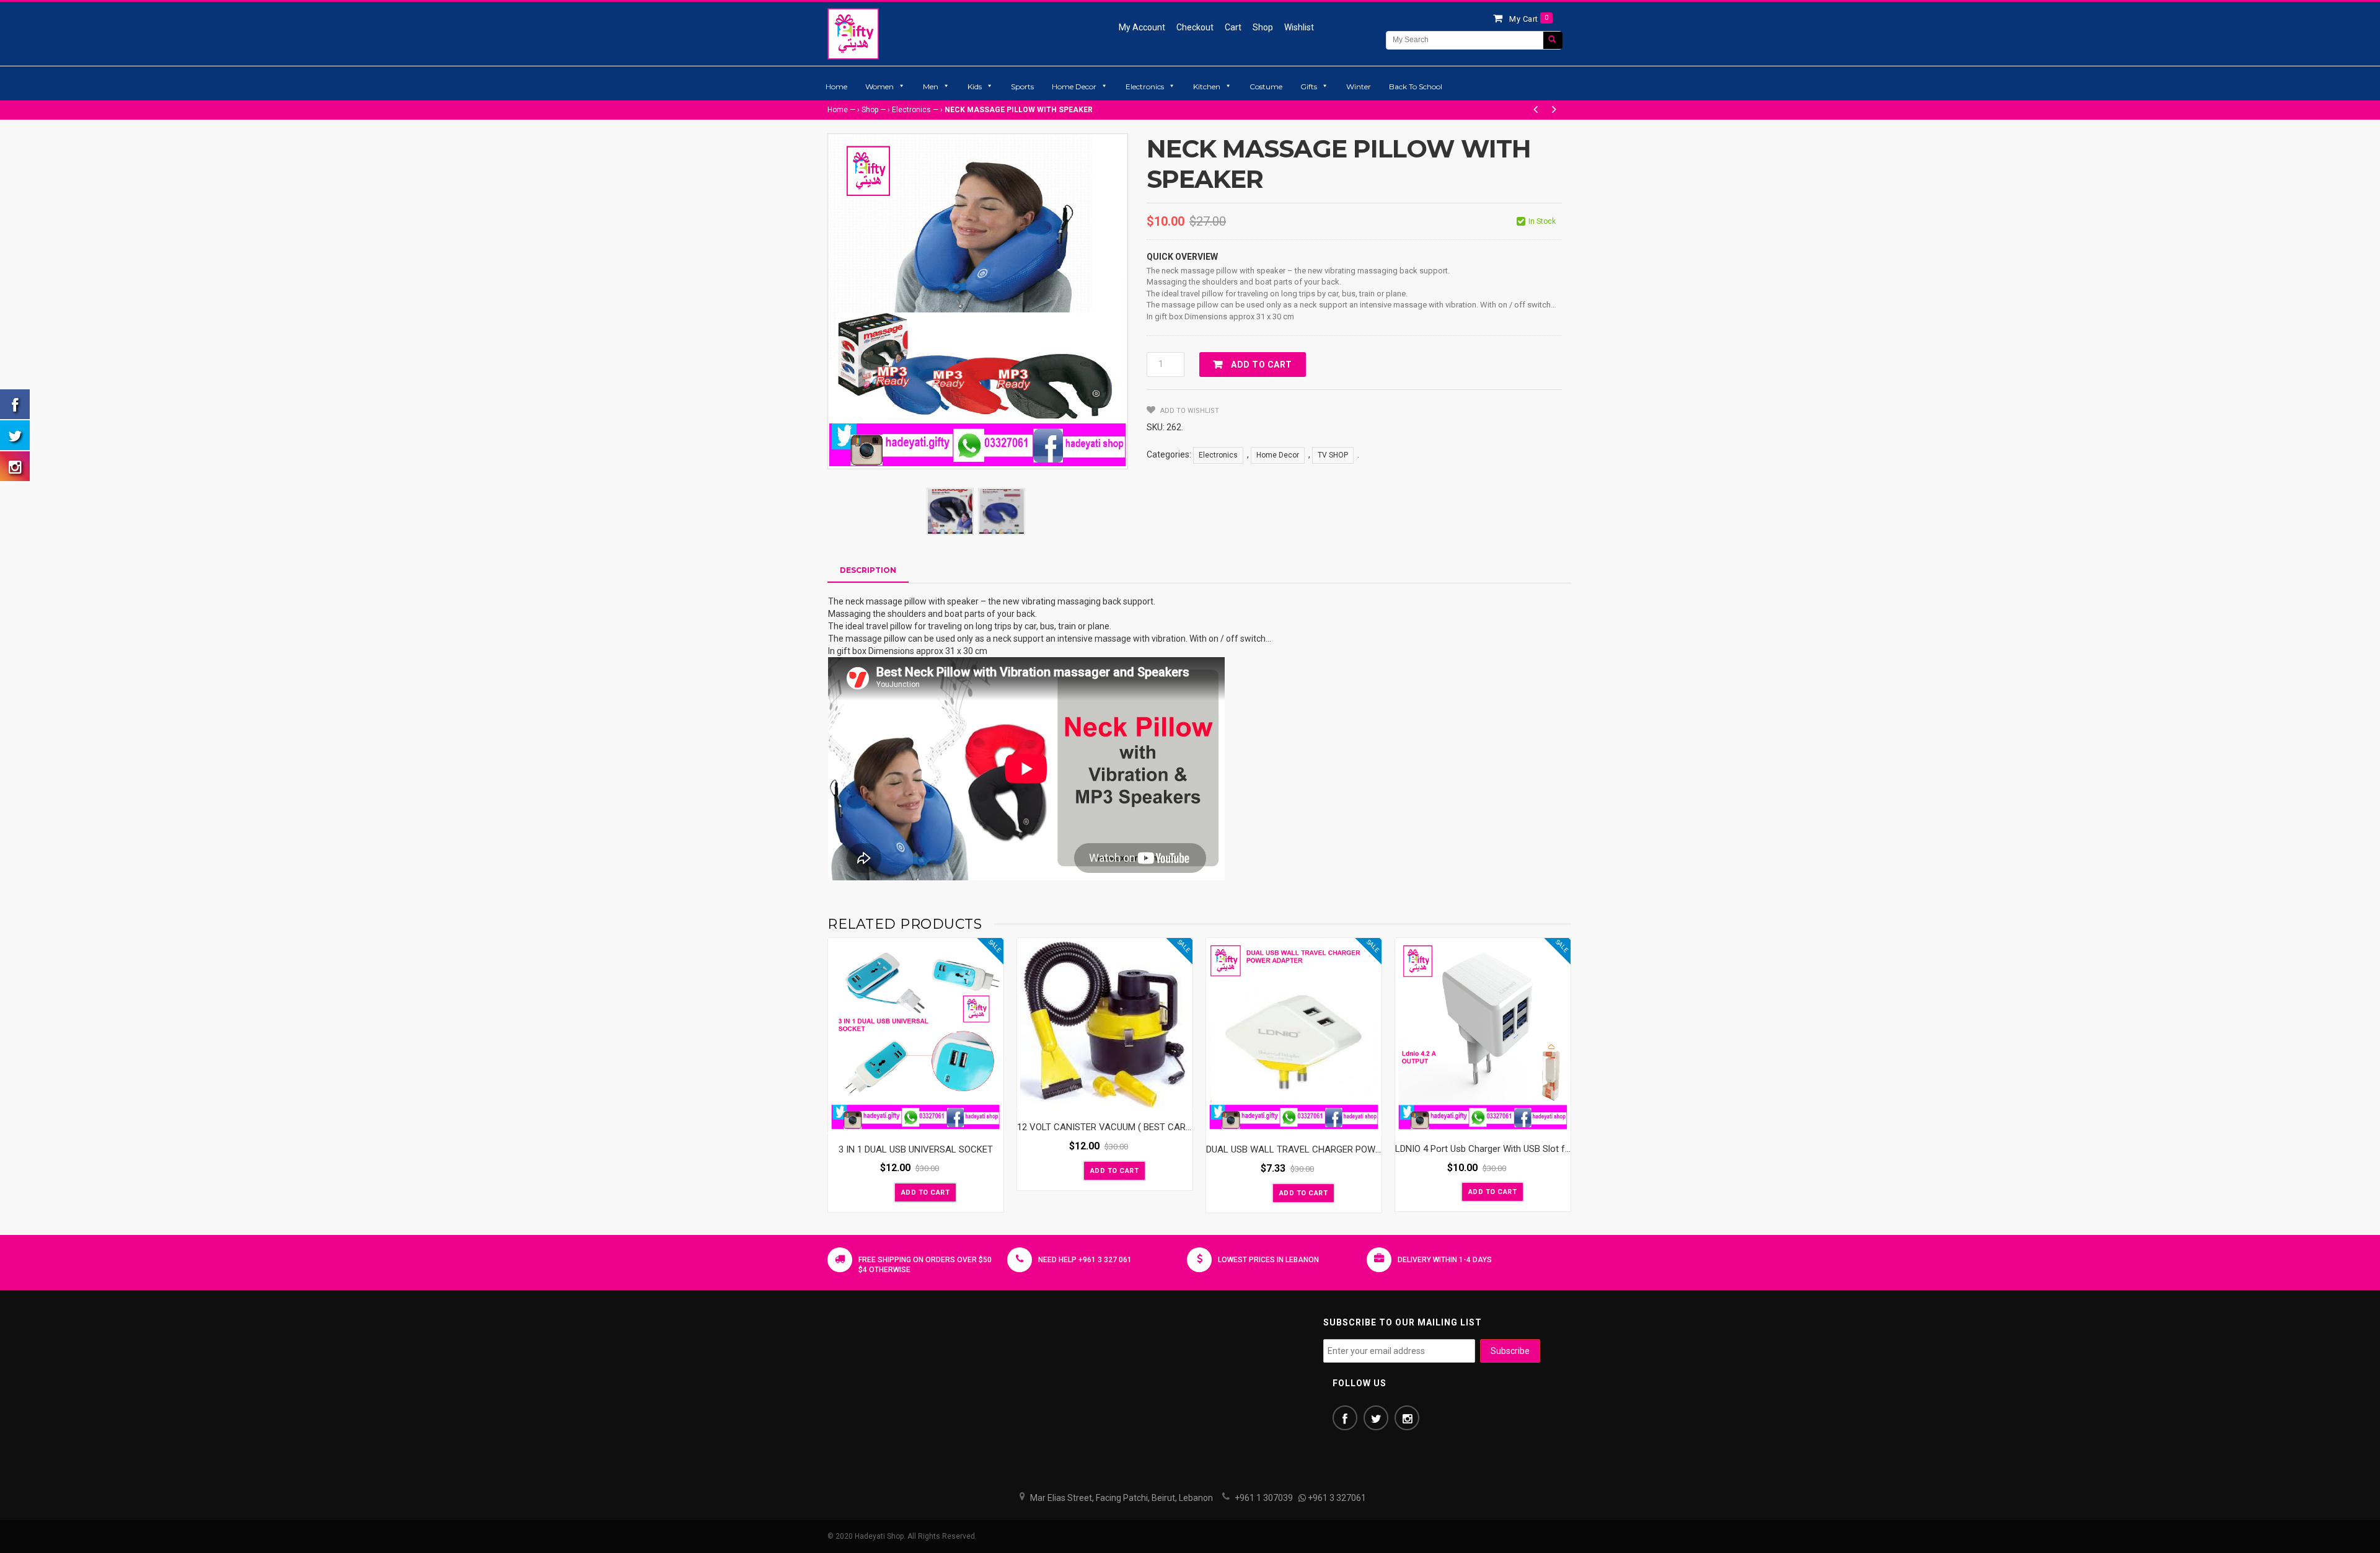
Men (931, 86)
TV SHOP (1333, 455)
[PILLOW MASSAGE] (1002, 511)
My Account (1142, 27)
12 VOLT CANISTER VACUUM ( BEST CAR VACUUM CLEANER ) (1144, 1127)
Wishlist (1299, 27)
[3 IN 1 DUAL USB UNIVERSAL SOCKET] (916, 1036)
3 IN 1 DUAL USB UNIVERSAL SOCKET (916, 1149)
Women (879, 86)
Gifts (1309, 86)
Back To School (1416, 86)
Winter (1359, 86)
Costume (1266, 86)
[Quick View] (991, 1121)
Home (836, 86)
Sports (1022, 86)
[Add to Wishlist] (883, 1192)
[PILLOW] (950, 511)
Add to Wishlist (1189, 411)
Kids (975, 86)
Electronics (1145, 86)
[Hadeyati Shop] (853, 33)
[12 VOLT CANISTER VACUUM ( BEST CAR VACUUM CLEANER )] (1105, 1024)
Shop (1263, 27)
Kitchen (1207, 86)
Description (868, 570)
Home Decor (1074, 86)
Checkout (1195, 27)
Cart (1233, 27)
